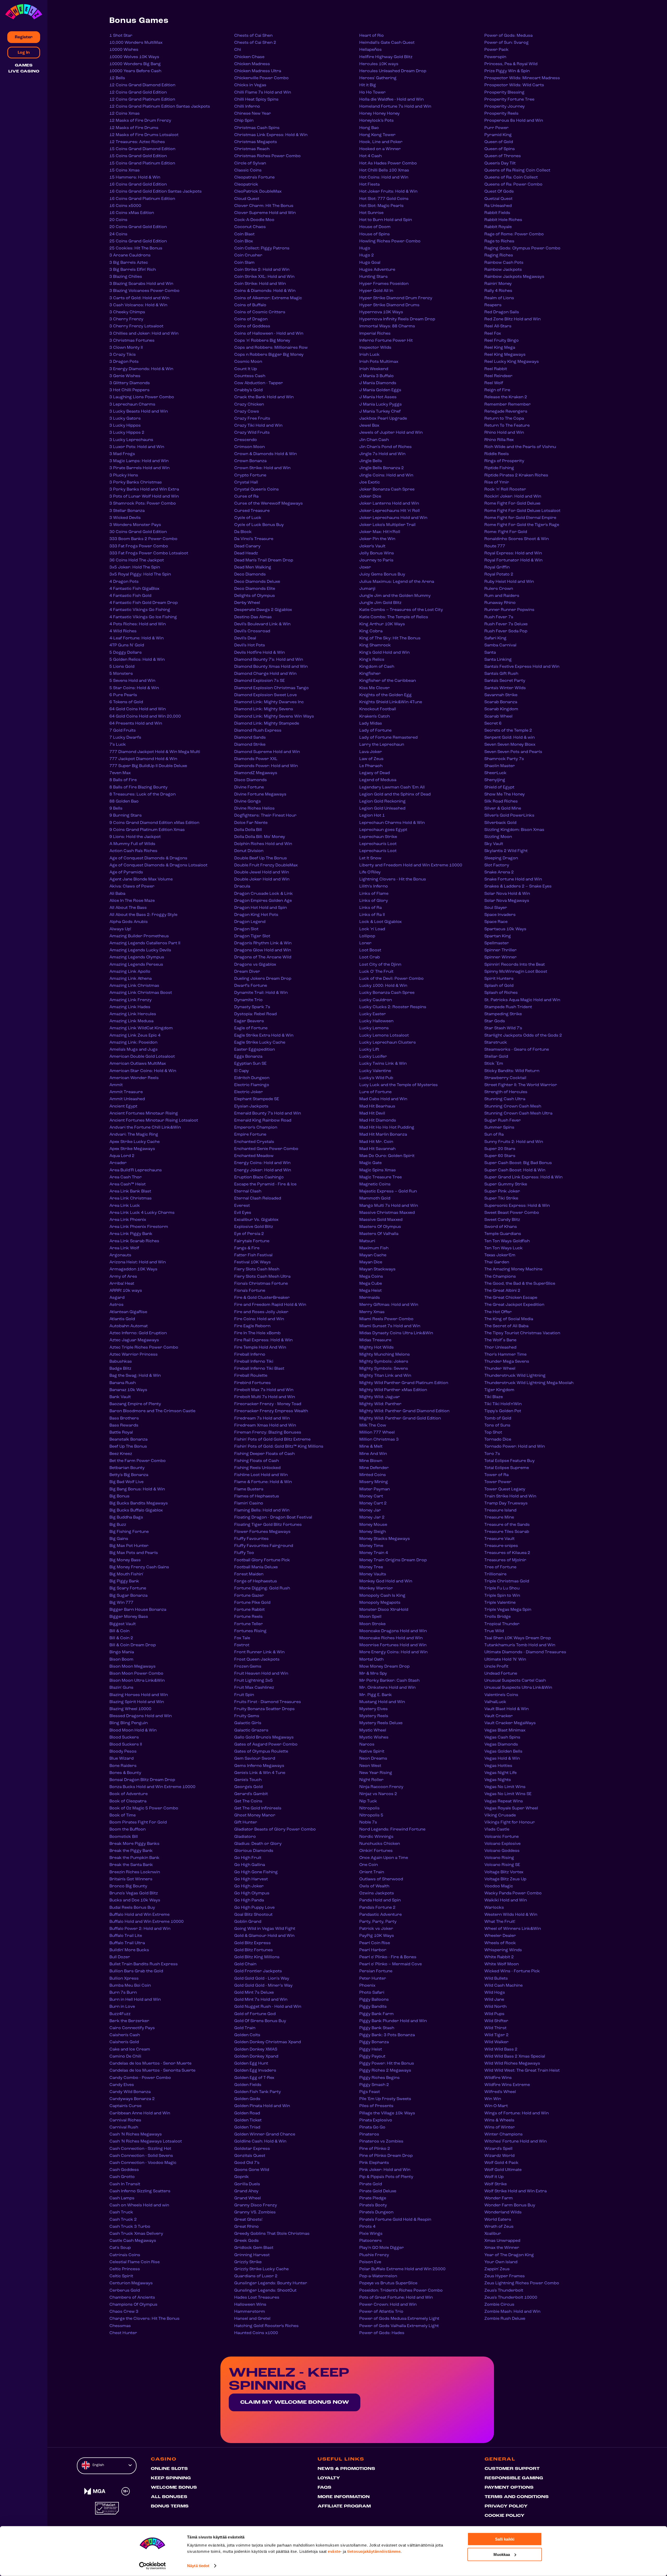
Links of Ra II (372, 915)
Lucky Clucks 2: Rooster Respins (393, 1007)
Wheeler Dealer (500, 1936)
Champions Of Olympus (133, 2305)
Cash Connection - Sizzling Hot (140, 2149)
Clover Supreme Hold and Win (265, 213)
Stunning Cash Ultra (505, 1099)
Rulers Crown (499, 589)
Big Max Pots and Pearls (134, 1553)
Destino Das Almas (253, 617)
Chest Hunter (123, 2333)
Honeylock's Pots (376, 121)
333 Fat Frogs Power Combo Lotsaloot (149, 553)
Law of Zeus (371, 759)
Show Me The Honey (505, 794)
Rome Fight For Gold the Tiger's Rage (522, 525)
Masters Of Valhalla (379, 1234)
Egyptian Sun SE (250, 1064)
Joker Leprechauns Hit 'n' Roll (390, 511)
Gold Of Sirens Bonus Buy (260, 2021)
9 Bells (116, 809)
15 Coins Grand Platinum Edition (142, 163)
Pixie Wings (371, 2234)
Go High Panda (249, 1900)
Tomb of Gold (498, 1418)
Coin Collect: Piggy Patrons (262, 248)
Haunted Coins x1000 (256, 2333)
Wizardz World (499, 2156)
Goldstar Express (252, 2149)
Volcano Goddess (502, 1851)
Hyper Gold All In (376, 291)
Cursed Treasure (252, 511)
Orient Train (372, 1872)
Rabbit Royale (498, 227)
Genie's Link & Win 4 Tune (260, 1773)
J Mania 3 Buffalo (376, 376)
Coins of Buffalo (250, 305)
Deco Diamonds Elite (255, 589)
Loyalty (329, 2478)
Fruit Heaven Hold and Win (261, 1674)
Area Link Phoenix (128, 1220)
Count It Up (246, 369)
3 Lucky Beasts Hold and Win (139, 412)
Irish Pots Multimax (379, 362)
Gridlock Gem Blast (254, 2248)
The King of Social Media (509, 1319)
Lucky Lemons (374, 1028)
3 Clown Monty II (126, 348)
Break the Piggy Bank (131, 1851)
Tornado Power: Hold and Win (515, 1447)
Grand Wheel (248, 2198)
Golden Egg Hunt (251, 2064)
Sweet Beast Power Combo (512, 1213)
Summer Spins (499, 1128)
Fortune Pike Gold (252, 1603)
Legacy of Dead (375, 773)
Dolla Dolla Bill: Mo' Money (260, 837)
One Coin (369, 1865)
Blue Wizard (122, 1759)
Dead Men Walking (253, 567)
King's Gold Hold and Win (384, 653)
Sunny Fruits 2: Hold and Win (514, 1142)
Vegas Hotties (498, 1766)
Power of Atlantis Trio (381, 2312)
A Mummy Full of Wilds (132, 844)
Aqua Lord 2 (122, 1156)
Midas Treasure (375, 1340)
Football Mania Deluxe (256, 1567)
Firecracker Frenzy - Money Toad (268, 1404)
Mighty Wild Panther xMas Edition (393, 1390)
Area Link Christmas (131, 1198)
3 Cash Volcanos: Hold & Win (138, 305)
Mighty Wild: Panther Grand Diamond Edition (404, 1411)
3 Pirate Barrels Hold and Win (140, 468)
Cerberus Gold (125, 2291)
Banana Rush (123, 1383)
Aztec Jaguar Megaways (134, 1340)
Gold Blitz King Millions (257, 1957)
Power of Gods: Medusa (508, 36)
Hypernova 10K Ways (381, 312)
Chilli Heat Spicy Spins (256, 100)
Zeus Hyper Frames (505, 2276)
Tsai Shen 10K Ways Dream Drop (518, 1638)
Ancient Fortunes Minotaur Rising (144, 1113)
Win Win (493, 2099)
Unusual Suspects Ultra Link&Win (518, 1688)
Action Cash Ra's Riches (133, 851)
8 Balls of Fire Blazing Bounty (138, 787)
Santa (490, 653)
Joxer (365, 567)
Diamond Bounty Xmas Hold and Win (271, 667)
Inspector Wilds (375, 348)
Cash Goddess (124, 2170)
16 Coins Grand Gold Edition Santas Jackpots (156, 192)
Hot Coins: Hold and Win (384, 178)
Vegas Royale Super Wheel (511, 1808)
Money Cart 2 (373, 1503)
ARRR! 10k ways (126, 1291)
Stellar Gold (496, 1057)
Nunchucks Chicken (380, 1844)
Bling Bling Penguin (129, 1723)
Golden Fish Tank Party (258, 2092)
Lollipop (367, 936)
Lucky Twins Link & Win (383, 1064)
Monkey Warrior (376, 1588)
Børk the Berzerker (129, 2021)
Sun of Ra (494, 1135)
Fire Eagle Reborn (252, 1326)
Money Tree (371, 1567)
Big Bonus (119, 1496)
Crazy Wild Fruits (252, 433)
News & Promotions (346, 2469)
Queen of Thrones (503, 156)
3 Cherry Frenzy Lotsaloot (136, 326)
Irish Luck (369, 355)
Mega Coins (371, 1277)
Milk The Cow (373, 1425)
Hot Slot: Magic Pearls (381, 206)
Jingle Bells (371, 461)
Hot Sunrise (371, 213)
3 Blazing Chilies (126, 277)
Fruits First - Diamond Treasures (268, 1702)
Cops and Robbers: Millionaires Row (271, 348)
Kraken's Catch (375, 717)
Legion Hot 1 (372, 816)
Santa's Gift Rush (501, 674)
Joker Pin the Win (377, 539)
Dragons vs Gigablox (255, 965)
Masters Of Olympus (380, 1227)
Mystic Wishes (374, 1737)
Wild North (495, 2007)
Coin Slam (244, 263)
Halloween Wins (250, 2305)
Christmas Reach (252, 149)
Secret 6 (493, 724)
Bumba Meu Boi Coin (130, 1986)
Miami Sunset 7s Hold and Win (390, 1326)
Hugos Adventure (377, 270)
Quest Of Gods (499, 192)
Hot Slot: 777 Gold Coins (384, 199)
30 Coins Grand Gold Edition (138, 532)
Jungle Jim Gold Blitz (380, 603)
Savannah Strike (501, 695)
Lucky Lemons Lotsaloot (384, 1036)
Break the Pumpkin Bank (134, 1858)
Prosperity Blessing (504, 93)
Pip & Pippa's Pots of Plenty (386, 2177)
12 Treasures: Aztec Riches (137, 142)
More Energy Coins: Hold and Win (393, 1652)
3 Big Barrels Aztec (129, 263)
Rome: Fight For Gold (506, 532)
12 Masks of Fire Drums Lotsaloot (144, 135)
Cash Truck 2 (123, 2220)
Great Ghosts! (248, 2220)
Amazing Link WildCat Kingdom (141, 1028)
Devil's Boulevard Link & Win (262, 624)
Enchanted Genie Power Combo (266, 1149)
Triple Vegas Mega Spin (508, 1610)
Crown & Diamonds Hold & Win (265, 454)
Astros (116, 1305)
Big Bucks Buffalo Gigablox (136, 1510)
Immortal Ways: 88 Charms (387, 326)
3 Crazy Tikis (123, 355)
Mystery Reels (374, 1716)
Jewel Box (369, 426)
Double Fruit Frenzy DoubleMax (266, 865)
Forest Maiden (249, 1574)
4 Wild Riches (123, 631)
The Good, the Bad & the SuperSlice (520, 1284)
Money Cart (371, 1496)
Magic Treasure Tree (381, 1177)
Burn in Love (122, 2007)
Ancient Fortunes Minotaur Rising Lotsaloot (154, 1121)
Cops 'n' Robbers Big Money (262, 341)
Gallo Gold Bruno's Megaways (264, 1737)
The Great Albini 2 (502, 1291)
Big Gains (119, 1539)
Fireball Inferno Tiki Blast (259, 1369)
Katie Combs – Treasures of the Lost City (401, 610)
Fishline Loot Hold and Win (261, 1475)
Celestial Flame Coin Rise (135, 2262)
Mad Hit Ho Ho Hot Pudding (387, 1128)
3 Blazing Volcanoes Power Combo (144, 291)
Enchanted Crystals (254, 1142)
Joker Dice (370, 497)
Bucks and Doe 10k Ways (135, 1900)
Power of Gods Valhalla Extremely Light (399, 2326)
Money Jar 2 (372, 1518)
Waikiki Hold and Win (506, 1900)
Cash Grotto (122, 2177)
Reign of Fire (497, 390)
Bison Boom (121, 1660)
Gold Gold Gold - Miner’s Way (263, 1986)
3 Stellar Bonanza (127, 511)
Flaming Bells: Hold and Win (262, 1510)
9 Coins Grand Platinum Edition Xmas (147, 830)
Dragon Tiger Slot (252, 936)
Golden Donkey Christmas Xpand (268, 2042)
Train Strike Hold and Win (510, 1496)
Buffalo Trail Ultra (127, 1943)
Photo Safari (372, 1993)
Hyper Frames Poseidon (384, 284)
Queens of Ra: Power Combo (513, 185)
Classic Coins (248, 170)
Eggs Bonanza (248, 1057)
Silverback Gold (500, 823)
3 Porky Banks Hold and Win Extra (144, 489)
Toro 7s (492, 1454)
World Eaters (498, 2220)
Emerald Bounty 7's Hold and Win (268, 1113)
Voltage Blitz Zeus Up (505, 1879)
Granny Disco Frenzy (256, 2205)
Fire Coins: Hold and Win (259, 1319)
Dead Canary (247, 546)
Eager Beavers (249, 1021)
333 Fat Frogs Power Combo (139, 546)
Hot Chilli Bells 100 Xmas (384, 170)
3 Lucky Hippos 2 (127, 433)
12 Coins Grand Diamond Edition (142, 85)
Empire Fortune (250, 1135)
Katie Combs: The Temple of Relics (394, 617)
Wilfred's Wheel (500, 2092)
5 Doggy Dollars (126, 653)
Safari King (495, 638)
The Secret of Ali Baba (506, 1326)
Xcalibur (493, 2234)
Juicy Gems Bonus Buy (382, 574)
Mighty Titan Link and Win (385, 1376)
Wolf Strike (496, 2184)
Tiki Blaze (494, 1397)
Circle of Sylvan (250, 163)
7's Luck (118, 745)
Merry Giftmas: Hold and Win (389, 1305)
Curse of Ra (246, 497)
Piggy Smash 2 (374, 2085)
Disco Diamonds (251, 780)
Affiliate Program (344, 2506)
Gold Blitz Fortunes (254, 1950)
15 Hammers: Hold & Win (135, 178)
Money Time (371, 1546)
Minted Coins (373, 1475)
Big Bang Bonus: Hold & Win (137, 1489)
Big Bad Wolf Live (126, 1482)
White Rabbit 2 (499, 1957)
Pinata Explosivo (376, 2120)
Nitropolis (369, 1808)
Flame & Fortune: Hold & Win (263, 1482)
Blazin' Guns (121, 1688)
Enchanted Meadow (254, 1156)
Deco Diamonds (250, 574)
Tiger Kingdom (499, 1390)
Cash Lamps (122, 2198)
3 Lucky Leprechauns (131, 440)
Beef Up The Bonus (128, 1447)
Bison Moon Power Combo (136, 1674)
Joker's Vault (372, 546)
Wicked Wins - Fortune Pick (512, 1971)
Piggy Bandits (373, 2007)
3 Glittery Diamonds (130, 383)
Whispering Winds (503, 1950)
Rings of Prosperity (504, 461)
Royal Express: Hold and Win (513, 553)
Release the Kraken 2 (506, 397)
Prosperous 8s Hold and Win (514, 121)
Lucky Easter (373, 1014)
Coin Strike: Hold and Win (260, 284)
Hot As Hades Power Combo (388, 163)
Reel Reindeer (498, 376)
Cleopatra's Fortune (254, 178)
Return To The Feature (507, 426)
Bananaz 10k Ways (128, 1390)
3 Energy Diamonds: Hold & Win (141, 369)
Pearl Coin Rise (375, 1943)
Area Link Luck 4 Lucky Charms (142, 1213)
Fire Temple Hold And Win (260, 1348)
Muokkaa (502, 2554)
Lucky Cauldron (376, 1000)
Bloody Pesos (123, 1752)
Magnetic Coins (375, 1184)
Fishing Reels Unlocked (257, 1468)
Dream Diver (247, 972)
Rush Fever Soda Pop (506, 631)
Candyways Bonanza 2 (132, 2099)
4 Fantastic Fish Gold (130, 596)
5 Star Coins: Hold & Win (134, 688)
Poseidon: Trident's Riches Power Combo (401, 2291)
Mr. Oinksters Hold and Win (387, 1688)
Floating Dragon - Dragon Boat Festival (273, 1518)
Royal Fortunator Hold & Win (513, 560)
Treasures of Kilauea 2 (507, 1553)
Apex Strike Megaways (132, 1149)
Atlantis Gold (122, 1319)
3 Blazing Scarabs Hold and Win (141, 284)
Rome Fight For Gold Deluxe (512, 504)
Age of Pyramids (126, 872)
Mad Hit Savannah (377, 1149)
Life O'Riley (370, 872)
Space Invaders (500, 915)
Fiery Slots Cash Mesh (257, 1269)
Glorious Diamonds (254, 1851)
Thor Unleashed (500, 1348)
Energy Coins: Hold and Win (262, 1163)
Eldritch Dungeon (252, 1078)
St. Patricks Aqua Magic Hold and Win (522, 1000)
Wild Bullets (496, 1979)
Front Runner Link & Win (259, 1652)
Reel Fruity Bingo (502, 341)
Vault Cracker (499, 1716)
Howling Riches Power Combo (390, 241)
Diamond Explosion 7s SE (260, 681)
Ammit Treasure (126, 1092)
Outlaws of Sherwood (381, 1879)
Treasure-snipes (501, 1546)
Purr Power (496, 128)
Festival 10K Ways (252, 1262)
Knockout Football (378, 709)
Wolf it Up (494, 2177)
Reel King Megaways (505, 355)
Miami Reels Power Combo (386, 1319)
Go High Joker (249, 1886)
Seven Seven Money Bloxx (510, 745)
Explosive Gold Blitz (254, 1227)
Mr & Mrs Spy (373, 1674)
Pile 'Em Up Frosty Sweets (385, 2099)
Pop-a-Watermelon (378, 2276)
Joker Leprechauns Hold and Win (393, 518)
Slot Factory (497, 865)
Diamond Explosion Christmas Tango (271, 688)
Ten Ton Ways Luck (504, 1248)
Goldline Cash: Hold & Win (260, 2141)
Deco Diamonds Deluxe (257, 582)
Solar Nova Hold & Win (507, 894)
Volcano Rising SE (502, 1865)
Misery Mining (374, 1482)
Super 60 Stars (500, 1156)
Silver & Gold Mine (503, 809)
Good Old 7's (247, 2163)
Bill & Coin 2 (121, 1638)
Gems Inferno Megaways (259, 1766)
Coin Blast (244, 234)
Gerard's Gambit (251, 1794)
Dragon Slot (246, 929)
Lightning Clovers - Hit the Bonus (393, 879)
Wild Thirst (495, 2028)
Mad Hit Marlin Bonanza (383, 1135)
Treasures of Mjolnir (505, 1560)
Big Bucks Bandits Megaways (139, 1503)
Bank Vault (120, 1397)
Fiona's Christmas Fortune (261, 1284)
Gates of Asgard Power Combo (266, 1745)
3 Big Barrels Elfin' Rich (133, 270)
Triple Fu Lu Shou (502, 1588)
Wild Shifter (496, 2021)
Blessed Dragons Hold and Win (141, 1716)
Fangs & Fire (247, 1248)
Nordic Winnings (376, 1837)
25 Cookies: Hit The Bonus (136, 248)
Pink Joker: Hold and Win (385, 2170)
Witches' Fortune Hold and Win (515, 2141)
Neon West (370, 1766)
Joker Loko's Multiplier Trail (387, 525)
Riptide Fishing (499, 468)
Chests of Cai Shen (253, 36)
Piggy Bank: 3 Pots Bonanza (387, 2035)
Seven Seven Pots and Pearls (513, 752)
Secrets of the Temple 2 (508, 731)
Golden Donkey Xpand (256, 2057)
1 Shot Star (121, 36)
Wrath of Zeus (499, 2227)
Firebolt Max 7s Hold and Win (264, 1390)
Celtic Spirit (121, 2276)
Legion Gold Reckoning (382, 801)
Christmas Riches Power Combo (267, 156)
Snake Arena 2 (499, 872)
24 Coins (118, 234)
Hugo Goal (370, 263)
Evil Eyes (243, 1213)
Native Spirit (372, 1752)
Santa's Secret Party (505, 681)
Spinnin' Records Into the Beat (515, 965)
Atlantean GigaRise (128, 1312)
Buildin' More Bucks (129, 1950)
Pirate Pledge (373, 2198)
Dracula (242, 886)
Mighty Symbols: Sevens (384, 1369)
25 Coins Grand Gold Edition (138, 241)
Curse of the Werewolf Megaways (268, 504)
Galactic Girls (248, 1723)
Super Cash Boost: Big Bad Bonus (518, 1163)
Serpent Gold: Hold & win (509, 738)
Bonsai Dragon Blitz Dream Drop (142, 1780)
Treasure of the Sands (507, 1525)
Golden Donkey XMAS (256, 2049)
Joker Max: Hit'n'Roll (380, 532)
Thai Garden (497, 1262)
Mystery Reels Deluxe (381, 1723)
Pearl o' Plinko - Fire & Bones (388, 1957)
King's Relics (372, 660)
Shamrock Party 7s (504, 759)
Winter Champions (504, 2134)
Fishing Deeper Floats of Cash (264, 1454)
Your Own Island (501, 2262)
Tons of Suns (497, 1425)
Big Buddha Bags (126, 1518)
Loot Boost (370, 950)
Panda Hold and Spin (380, 1900)
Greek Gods (246, 2241)
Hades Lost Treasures (257, 2298)
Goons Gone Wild (252, 2170)
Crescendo (246, 440)
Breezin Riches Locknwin (135, 1872)
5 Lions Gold (122, 667)
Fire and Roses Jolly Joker (261, 1312)
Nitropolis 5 (371, 1815)
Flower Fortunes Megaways (262, 1532)
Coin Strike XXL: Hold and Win (264, 277)
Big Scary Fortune (128, 1588)
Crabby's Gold (248, 390)
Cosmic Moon (248, 362)
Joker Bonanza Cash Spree (387, 489)
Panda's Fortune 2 (377, 1908)
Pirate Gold (371, 2184)
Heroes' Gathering (378, 78)
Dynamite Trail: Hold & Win (261, 993)
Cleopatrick (246, 185)
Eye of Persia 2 (249, 1234)
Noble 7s (368, 1822)
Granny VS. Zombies (255, 2212)
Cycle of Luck (248, 518)
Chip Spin (244, 121)
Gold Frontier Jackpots (258, 1971)
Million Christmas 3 (379, 1440)
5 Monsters (121, 674)
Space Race (496, 922)
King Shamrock (375, 645)
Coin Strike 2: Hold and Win (262, 270)
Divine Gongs (248, 801)
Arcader (118, 1163)
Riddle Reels (497, 454)
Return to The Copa (504, 419)
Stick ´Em (494, 1064)
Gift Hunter (246, 1822)
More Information (344, 2497)
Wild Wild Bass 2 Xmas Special (515, 2057)
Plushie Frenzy (374, 2255)
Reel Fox (493, 334)
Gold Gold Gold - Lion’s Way (262, 1979)
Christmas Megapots (256, 142)
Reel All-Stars (498, 326)
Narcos (367, 1745)
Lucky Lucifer (373, 1057)
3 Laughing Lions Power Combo (142, 397)
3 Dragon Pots (124, 362)
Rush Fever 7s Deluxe (506, 624)
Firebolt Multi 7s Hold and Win (265, 1397)
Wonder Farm (499, 2198)
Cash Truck (121, 2212)
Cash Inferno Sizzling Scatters (140, 2191)
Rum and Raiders (502, 596)
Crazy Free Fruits (252, 419)
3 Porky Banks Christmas (136, 482)
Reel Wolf (494, 383)
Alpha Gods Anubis (129, 922)
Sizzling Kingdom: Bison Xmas (514, 830)
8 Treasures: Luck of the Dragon (143, 794)
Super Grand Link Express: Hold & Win (523, 1177)
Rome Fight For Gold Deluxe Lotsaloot (522, 511)
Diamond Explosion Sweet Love (265, 695)
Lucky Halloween (376, 1021)
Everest (242, 1206)
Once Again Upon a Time (384, 1858)
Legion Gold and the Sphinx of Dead (395, 794)
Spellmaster (497, 943)
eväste (334, 2551)
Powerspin (495, 57)
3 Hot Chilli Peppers (129, 390)
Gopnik (242, 2177)
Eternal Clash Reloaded (258, 1198)
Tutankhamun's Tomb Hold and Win (520, 1645)
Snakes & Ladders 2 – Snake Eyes (518, 886)
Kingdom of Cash (377, 667)
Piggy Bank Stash (377, 2028)
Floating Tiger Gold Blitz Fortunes (268, 1525)
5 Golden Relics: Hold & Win (137, 660)
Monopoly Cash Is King (382, 1596)
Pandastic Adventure (381, 1915)
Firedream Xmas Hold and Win (265, 1425)
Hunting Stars (373, 277)
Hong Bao (369, 128)
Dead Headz (246, 553)
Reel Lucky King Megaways (512, 362)
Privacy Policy (506, 2506)
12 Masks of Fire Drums (134, 128)
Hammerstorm (250, 2312)
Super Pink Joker (502, 1191)
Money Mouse (373, 1525)
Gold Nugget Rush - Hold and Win (268, 2007)
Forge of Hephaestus (256, 1581)
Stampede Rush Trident (508, 1007)
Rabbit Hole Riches (503, 220)
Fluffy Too (244, 1553)
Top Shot (493, 1433)
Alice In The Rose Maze (132, 901)
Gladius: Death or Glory (258, 1844)
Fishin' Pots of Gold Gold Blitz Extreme (272, 1440)
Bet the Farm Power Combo (138, 1461)
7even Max (120, 773)
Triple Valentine (500, 1603)
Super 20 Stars (500, 1149)
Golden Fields (248, 2085)
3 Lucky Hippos (125, 426)
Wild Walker (496, 2042)
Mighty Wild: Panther (380, 1404)
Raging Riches (499, 255)
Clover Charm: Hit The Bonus (264, 206)
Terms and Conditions (517, 2497)
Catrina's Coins (125, 2255)
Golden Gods (247, 2099)
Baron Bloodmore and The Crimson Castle (152, 1411)
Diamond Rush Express (258, 731)
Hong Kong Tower (377, 135)
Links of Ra (370, 908)
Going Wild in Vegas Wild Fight (265, 1929)
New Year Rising (376, 1773)
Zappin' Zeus (497, 2269)
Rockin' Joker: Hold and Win (513, 497)
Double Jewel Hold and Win (262, 872)
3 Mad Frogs (122, 454)
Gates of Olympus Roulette (261, 1752)
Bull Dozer (120, 1957)
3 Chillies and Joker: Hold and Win (144, 334)
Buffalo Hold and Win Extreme (140, 1915)
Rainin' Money (498, 284)
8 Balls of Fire (123, 780)
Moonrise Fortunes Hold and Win (393, 1645)
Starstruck (496, 1043)
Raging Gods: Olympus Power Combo (522, 248)
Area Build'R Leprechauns (136, 1170)
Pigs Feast (370, 2092)
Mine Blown (371, 1461)
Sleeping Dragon (501, 858)
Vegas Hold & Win (502, 1759)
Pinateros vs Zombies (381, 2141)
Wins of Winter (500, 2127)
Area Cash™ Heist (128, 1184)
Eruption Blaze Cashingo (259, 1177)
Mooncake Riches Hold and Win (391, 1638)
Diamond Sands (250, 738)
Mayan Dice (371, 1262)
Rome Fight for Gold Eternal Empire (520, 518)
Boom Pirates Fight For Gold (138, 1822)
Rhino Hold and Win (504, 433)
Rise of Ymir (497, 482)
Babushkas (121, 1362)
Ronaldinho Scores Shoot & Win (517, 539)
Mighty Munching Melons (385, 1355)
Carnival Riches (125, 2120)
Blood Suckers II (126, 1745)
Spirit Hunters (499, 979)
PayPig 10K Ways (377, 1936)
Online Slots (169, 2469)
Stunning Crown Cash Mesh (513, 1106)
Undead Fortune (501, 1674)
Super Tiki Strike (501, 1198)
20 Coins (118, 220)
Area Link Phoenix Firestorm (139, 1227)
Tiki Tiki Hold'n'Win (503, 1404)
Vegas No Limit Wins (505, 1787)
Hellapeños (370, 50)
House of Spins (375, 234)
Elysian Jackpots (251, 1106)
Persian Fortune (376, 1971)
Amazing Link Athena (131, 979)
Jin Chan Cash (374, 440)
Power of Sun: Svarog (507, 43)
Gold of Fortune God (255, 2014)
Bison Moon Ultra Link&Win (137, 1681)
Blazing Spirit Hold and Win (137, 1702)
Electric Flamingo (252, 1085)
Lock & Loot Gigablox (381, 922)
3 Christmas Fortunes (132, 341)
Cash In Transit (125, 2184)
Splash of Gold (499, 986)
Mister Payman (375, 1489)
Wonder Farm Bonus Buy (510, 2205)
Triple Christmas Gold (507, 1581)
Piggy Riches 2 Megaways (385, 2071)
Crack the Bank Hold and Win (264, 397)
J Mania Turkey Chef (380, 412)
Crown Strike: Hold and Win (262, 468)
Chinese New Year (253, 114)
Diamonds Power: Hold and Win (266, 766)
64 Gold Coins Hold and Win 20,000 (145, 717)
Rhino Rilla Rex (499, 440)
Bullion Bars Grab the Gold (136, 1971)
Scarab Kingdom (501, 709)
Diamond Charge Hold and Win (265, 674)
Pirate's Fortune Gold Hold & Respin (395, 2220)
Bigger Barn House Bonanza (138, 1610)
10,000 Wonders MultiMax (136, 43)
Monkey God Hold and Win (386, 1581)
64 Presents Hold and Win (136, 724)
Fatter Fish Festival (253, 1255)
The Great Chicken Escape (511, 1298)
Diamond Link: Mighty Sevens (264, 709)
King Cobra (371, 631)
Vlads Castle (497, 1829)
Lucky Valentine (375, 1071)
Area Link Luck (125, 1206)
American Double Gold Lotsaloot (142, 1057)
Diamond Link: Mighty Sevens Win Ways (274, 717)
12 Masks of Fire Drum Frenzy (140, 121)
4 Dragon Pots (124, 582)
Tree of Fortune (500, 1567)
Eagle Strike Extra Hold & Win (264, 1036)
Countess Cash (250, 376)
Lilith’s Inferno (374, 886)
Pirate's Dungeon (376, 2212)
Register (24, 37)
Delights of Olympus (255, 596)
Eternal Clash (248, 1191)
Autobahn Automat (129, 1326)
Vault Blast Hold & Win (507, 1709)
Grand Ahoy (246, 2191)
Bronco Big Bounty (128, 1886)
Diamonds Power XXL (256, 759)
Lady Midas (371, 724)
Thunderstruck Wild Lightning (515, 1376)
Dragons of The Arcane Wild (263, 957)
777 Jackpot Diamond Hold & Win (143, 759)
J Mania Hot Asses (378, 397)
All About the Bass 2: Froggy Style (143, 915)
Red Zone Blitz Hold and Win (512, 319)
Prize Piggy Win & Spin (507, 71)
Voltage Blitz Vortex (504, 1872)
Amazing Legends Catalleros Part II (145, 943)
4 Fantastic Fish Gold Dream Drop (144, 603)
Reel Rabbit (496, 369)
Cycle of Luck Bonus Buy (259, 525)
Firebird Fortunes (252, 1383)
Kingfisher (370, 674)
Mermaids (370, 1298)
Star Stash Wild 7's (503, 1028)
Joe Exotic (370, 482)
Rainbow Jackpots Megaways (514, 277)
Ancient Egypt (123, 1106)
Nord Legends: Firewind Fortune (392, 1829)
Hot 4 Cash (370, 156)
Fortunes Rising (250, 1631)
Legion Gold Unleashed (382, 809)
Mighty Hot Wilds (376, 1348)
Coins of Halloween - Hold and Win (269, 334)
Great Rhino (246, 2227)
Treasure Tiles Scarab (507, 1532)
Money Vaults (373, 1574)
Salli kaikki (505, 2539)
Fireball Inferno (250, 1355)
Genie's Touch (248, 1780)
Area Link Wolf (124, 1248)
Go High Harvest (251, 1879)
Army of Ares (123, 1277)
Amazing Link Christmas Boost (141, 993)
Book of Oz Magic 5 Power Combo (144, 1808)
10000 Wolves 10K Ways (134, 57)
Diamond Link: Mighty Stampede (267, 724)
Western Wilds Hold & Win (511, 1915)
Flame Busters (249, 1489)
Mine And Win (373, 1454)
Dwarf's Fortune (251, 986)
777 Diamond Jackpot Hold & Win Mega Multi (155, 752)
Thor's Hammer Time (505, 1355)
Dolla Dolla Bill (248, 830)
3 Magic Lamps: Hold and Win (139, 461)
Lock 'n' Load (372, 929)
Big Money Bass (125, 1560)
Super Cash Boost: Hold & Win (515, 1170)
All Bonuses (169, 2497)
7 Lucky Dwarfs (125, 738)
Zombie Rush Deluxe (505, 2319)
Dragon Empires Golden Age (263, 901)
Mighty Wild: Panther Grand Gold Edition (400, 1418)
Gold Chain (245, 1964)
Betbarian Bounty (127, 1468)
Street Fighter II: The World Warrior (521, 1085)
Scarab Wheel (498, 717)
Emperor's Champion (256, 1128)
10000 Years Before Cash (135, 71)
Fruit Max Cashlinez (254, 1688)
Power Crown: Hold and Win (388, 2305)
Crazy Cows (247, 412)
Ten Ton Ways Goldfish (507, 1241)
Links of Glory (374, 901)
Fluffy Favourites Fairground (264, 1546)
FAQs (325, 2488)
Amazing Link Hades (130, 1007)
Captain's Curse (125, 2106)
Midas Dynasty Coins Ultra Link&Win (396, 1333)
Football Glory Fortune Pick (262, 1560)
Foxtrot (242, 1645)
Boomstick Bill (124, 1837)
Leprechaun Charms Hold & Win (392, 823)
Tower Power (498, 1482)
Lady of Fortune (375, 731)
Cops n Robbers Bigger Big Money (269, 355)
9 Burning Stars (126, 816)
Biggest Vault (123, 1624)
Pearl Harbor (373, 1950)
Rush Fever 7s (499, 617)
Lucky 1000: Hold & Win (383, 986)
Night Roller (371, 1780)
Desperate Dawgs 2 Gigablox (263, 610)
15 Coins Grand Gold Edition (138, 156)
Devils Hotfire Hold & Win (260, 653)
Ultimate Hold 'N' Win (505, 1660)
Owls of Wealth (374, 1886)
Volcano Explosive (502, 1844)
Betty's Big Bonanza (129, 1475)
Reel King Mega (500, 348)
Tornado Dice (498, 1440)
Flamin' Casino (249, 1503)
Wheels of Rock (500, 1943)
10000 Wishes (124, 50)
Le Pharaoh (371, 766)
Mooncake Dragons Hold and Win (393, 1631)
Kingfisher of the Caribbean (388, 681)
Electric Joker (249, 1092)
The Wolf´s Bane (500, 1340)
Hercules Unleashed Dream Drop (393, 71)
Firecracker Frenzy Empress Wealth (271, 1411)
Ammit (116, 1085)
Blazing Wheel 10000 (130, 1709)
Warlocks (494, 1908)
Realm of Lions (499, 298)
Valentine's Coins (501, 1695)
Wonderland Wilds (503, 2212)
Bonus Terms (170, 2506)
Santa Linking (498, 660)
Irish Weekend (374, 369)
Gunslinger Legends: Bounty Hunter (271, 2283)
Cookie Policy (505, 2516)
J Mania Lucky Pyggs (381, 405)
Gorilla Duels (247, 2184)
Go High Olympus (252, 1893)
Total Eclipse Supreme (507, 1468)
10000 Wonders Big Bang (135, 64)
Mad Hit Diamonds (378, 1121)
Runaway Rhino (500, 603)
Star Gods (495, 1021)
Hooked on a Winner (380, 149)
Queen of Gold (499, 142)
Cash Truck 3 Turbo (130, 2227)
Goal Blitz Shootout (253, 1915)
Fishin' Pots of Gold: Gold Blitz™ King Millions (279, 1447)
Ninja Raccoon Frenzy (381, 1787)
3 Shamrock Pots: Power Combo (143, 504)
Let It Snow (370, 858)
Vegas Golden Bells (503, 1752)
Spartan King (498, 936)
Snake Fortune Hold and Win (513, 879)
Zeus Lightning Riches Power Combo (522, 2283)
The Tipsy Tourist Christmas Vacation (522, 1333)
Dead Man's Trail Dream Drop (264, 560)
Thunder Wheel (500, 1369)
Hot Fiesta (369, 185)
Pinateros (369, 2134)
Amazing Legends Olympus (137, 957)
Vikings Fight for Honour (510, 1822)
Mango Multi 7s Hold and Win (389, 1206)
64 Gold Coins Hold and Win (138, 709)
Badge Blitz (120, 1369)
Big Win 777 (121, 1603)
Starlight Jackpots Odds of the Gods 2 (523, 1036)
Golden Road (247, 2113)
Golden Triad (247, 2127)
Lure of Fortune (375, 1092)
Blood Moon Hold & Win (133, 1730)
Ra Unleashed (498, 206)
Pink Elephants (374, 2163)
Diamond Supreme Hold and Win (267, 752)
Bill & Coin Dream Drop (133, 1645)
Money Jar (370, 1510)
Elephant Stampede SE (257, 1099)
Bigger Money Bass (129, 1617)
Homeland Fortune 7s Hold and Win (395, 107)
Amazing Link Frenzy (131, 1000)
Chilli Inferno (247, 107)
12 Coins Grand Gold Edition (138, 93)
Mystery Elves (373, 1709)
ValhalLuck (495, 1702)
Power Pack (496, 50)
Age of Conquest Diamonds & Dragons (148, 858)
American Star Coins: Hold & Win (143, 1071)
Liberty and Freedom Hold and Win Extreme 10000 (411, 865)
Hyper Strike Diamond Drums (389, 305)
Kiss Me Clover (375, 688)
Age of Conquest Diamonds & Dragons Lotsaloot (158, 865)
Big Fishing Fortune (129, 1532)
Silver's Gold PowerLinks (509, 816)
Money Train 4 (374, 1553)
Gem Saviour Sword (255, 1759)
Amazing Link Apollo (130, 972)
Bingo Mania (122, 1652)
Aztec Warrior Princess (134, 1355)
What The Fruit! (500, 1922)
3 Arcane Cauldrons (130, 255)
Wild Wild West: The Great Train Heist (522, 2071)
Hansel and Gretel (252, 2319)
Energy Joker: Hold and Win (263, 1170)
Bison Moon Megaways (132, 1667)
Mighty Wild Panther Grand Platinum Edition (404, 1383)
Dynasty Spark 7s (252, 1007)
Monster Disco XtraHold (384, 1610)
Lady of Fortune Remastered (388, 738)
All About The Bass (128, 908)
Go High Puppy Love (254, 1908)
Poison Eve (370, 2262)
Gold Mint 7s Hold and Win (261, 2000)
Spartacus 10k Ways (505, 929)
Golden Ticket (248, 2120)
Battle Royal (121, 1433)
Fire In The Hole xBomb (257, 1333)
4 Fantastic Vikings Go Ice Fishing (143, 617)
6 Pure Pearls (123, 695)
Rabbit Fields (497, 213)
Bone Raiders (123, 1766)
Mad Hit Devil (372, 1113)
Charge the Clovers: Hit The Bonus (144, 2319)
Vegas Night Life (501, 1773)
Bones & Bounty (125, 1773)
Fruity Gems (247, 1716)
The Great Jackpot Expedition (514, 1305)
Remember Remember (508, 405)
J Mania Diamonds (378, 383)
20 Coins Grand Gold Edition (138, 227)
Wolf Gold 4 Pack (501, 2163)
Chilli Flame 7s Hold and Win (263, 93)
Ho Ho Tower (372, 93)
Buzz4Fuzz (120, 2014)
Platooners (370, 2241)
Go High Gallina (250, 1865)
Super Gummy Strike (506, 1184)
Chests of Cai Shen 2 (255, 43)
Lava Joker (371, 752)
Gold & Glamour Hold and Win (264, 1936)
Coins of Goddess (252, 326)
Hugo (365, 248)
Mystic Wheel (373, 1730)
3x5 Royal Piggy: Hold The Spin (140, 574)
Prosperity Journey (505, 107)
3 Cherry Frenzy (126, 319)
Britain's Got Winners (131, 1879)
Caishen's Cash (125, 2035)
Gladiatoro (245, 1837)
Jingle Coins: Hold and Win (386, 475)
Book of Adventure (129, 1794)
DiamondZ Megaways (256, 773)
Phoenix (367, 1986)
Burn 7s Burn (123, 1993)
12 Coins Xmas (125, 114)
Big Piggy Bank (124, 1581)
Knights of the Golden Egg (385, 695)
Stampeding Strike (503, 1014)
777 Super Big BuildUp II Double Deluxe (148, 766)
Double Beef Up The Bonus (261, 858)
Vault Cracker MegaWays (510, 1723)
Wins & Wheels (499, 2120)
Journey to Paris (376, 560)
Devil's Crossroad (252, 631)
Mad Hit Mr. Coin (376, 1142)
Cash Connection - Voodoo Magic (143, 2163)
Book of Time (123, 1815)
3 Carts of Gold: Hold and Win (139, 298)
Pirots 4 (367, 2227)
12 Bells (117, 78)
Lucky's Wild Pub (376, 1078)
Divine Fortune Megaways (260, 794)
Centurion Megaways (131, 2283)
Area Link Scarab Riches (134, 1241)
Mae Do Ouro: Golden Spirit (387, 1156)
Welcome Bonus (174, 2488)
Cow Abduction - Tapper (259, 383)
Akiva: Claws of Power (132, 886)
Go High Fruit (248, 1858)
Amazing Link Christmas (134, 986)
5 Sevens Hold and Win (132, 681)
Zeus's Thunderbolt (504, 2291)
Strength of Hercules (506, 1092)
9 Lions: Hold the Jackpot (135, 837)
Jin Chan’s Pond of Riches (385, 447)
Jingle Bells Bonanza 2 (382, 468)
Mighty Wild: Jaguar (380, 1397)
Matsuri (367, 1241)
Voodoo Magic (499, 1886)
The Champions (500, 1277)
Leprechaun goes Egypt (383, 830)
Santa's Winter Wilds (505, 688)
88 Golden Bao (124, 801)
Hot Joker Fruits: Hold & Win (388, 192)
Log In (24, 53)
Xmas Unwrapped (502, 2241)
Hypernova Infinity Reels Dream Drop (397, 319)
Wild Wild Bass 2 (501, 2049)
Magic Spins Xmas (378, 1170)
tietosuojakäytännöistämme (374, 2551)
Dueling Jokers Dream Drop (263, 979)
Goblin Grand (248, 1922)
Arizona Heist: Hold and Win (138, 1262)
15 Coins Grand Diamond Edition (142, 149)
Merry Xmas (372, 1312)
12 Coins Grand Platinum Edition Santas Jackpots (160, 107)
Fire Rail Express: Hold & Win (263, 1340)
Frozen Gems (248, 1667)
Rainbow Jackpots (503, 270)
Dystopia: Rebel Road (255, 1014)
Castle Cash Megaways (133, 2241)
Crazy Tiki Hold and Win (258, 426)
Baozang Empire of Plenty (135, 1404)
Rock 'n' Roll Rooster (505, 489)
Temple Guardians (503, 1234)
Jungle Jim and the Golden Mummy (395, 596)
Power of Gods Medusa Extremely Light (399, 2319)
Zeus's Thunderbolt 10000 (511, 2298)
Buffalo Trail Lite (126, 1936)
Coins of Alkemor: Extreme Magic (268, 298)
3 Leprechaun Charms (132, 405)
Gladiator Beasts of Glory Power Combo (275, 1829)
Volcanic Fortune (502, 1837)
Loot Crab (370, 957)
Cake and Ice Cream (130, 2049)
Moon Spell (370, 1617)
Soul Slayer (496, 908)
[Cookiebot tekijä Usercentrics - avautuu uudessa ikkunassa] (153, 2566)
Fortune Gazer (249, 1596)
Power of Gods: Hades (382, 2333)
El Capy (242, 1071)
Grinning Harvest (252, 2255)
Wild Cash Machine (504, 1986)
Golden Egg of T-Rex (254, 2078)
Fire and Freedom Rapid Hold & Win (270, 1305)
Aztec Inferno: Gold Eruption (138, 1333)
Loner (365, 943)
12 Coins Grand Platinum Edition (142, 100)
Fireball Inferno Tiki (254, 1362)
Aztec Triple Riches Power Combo (144, 1348)
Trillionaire (495, 1574)
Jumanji (367, 589)
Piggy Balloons (374, 2000)
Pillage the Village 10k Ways (387, 2113)
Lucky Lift (369, 1050)
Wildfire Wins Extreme (507, 2085)
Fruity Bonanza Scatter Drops (264, 1709)
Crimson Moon (249, 447)
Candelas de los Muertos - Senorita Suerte (152, 2071)
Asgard (117, 1298)
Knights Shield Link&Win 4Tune (391, 702)
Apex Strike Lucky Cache (135, 1142)
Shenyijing (495, 780)
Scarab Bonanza (501, 702)
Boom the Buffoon (128, 1829)
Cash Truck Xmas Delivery (136, 2234)
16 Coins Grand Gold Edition (138, 185)
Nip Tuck (368, 1801)
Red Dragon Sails (502, 312)
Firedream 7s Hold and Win (262, 1418)
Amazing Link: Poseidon (133, 1043)
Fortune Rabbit (249, 1610)
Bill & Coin (119, 1631)
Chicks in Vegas (250, 85)
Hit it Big (368, 85)
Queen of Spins (500, 149)
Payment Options (509, 2488)
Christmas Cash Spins (257, 128)
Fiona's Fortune (250, 1291)
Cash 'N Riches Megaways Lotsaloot (146, 2141)
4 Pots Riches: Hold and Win (138, 624)
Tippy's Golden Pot (503, 1411)
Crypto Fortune (250, 475)
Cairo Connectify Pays (132, 2028)
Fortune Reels (248, 1617)
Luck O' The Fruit (376, 972)
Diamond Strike (250, 745)
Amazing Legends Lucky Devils (140, 950)
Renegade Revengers (506, 412)
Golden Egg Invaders (255, 2071)
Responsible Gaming (514, 2478)
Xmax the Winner (502, 2248)
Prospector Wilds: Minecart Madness (522, 78)
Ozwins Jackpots (377, 1893)
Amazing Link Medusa (131, 1021)
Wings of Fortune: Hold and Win (517, 2113)
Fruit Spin (244, 1695)
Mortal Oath (371, 1660)
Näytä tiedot (198, 2566)
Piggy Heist (371, 2049)
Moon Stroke (372, 1624)
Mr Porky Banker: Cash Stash (389, 1681)
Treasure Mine (499, 1518)
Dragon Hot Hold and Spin (261, 908)
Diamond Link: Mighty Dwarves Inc (269, 702)
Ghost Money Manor (255, 1815)
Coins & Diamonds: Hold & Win (265, 291)
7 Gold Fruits (123, 731)
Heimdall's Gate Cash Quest (387, 43)
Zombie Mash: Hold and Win (512, 2312)
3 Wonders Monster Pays (135, 525)
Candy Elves (122, 2085)
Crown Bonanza (250, 461)
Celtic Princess (125, 2269)
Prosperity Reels (501, 114)
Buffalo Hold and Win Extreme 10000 (147, 1922)
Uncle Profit (496, 1667)
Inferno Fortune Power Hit (386, 341)
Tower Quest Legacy (505, 1489)
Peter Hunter (373, 1979)
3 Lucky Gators (125, 419)
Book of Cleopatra (128, 1801)
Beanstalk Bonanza (128, 1440)
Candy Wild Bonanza (130, 2092)
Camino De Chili (125, 2057)
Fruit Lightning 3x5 (254, 1681)
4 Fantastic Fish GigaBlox (134, 589)
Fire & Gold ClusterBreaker (262, 1298)
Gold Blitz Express (252, 1943)
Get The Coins (248, 1801)
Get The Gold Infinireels (258, 1808)
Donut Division (249, 851)
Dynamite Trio (248, 1000)
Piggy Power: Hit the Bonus (387, 2064)
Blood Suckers (124, 1737)
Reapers (493, 305)
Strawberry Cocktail (505, 1078)
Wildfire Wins (498, 2078)
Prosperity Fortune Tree (509, 100)
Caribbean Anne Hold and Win (140, 2113)
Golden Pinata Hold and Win (262, 2106)
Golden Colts (247, 2035)
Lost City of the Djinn (380, 965)
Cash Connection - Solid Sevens (141, 2156)
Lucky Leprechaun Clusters (388, 1043)
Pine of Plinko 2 (375, 2149)
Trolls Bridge (498, 1617)
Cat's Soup (120, 2248)
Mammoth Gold (375, 1198)
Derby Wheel (247, 603)
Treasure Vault (499, 1539)
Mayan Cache (373, 1255)
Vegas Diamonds (501, 1745)
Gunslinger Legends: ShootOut (265, 2291)
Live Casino (24, 72)
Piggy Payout (372, 2057)
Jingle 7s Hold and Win (382, 454)
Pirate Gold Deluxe (378, 2191)
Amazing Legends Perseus (136, 965)
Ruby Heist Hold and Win (509, 582)
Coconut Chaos (250, 227)
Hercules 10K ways (379, 64)
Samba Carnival (500, 645)
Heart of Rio (372, 36)
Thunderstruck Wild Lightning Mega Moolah (529, 1383)
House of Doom (375, 227)
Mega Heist (370, 1291)
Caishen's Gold (124, 2042)
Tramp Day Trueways (506, 1503)
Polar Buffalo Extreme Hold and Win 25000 (402, 2269)
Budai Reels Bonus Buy (132, 1908)
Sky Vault (494, 844)
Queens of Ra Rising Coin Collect (517, 170)
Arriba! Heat (122, 1284)
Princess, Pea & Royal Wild (511, 64)
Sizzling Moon (498, 837)
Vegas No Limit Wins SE (508, 1794)
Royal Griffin (497, 567)
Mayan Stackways (377, 1269)
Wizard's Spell (498, 2149)
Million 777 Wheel (377, 1433)
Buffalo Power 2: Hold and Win (140, 1929)
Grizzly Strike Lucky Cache (261, 2269)
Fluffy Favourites (251, 1539)
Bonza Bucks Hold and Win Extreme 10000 (152, 1787)
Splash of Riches (501, 993)
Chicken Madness (252, 64)
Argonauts (120, 1255)
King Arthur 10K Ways (382, 624)
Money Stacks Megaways (385, 1539)
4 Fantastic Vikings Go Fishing (140, 610)
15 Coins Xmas (125, 170)
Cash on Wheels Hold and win (139, 2205)
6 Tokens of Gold (126, 702)
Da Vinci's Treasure (254, 539)
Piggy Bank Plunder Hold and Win (393, 2021)
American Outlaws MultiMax (138, 1064)
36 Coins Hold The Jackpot (137, 560)
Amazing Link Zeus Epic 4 (135, 1036)
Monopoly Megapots (380, 1603)
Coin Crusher (248, 255)
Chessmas (120, 2326)
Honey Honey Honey (379, 114)
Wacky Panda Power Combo (513, 1893)
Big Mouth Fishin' (126, 1574)
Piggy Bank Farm (376, 2014)
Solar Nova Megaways (507, 901)
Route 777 (495, 546)
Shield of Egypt (499, 787)
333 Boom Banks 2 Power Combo (143, 539)
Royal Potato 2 (499, 574)
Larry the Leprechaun (382, 745)
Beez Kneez (121, 1454)
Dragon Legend (250, 922)
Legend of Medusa (378, 780)
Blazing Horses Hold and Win (139, 1695)
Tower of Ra (496, 1475)
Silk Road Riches (501, 801)
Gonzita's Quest (250, 2156)
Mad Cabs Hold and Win (383, 1099)
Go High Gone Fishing (256, 1872)
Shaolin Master (500, 766)
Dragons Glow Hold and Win (263, 950)
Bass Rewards (124, 1425)
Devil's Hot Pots (250, 645)
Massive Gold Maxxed (381, 1220)
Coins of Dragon (251, 319)
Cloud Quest (247, 199)
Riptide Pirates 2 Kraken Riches (516, 475)
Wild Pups (494, 2014)
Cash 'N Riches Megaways (136, 2134)
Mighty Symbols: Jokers (384, 1362)
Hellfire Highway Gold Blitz (386, 57)
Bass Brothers (124, 1418)
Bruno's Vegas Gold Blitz (134, 1893)
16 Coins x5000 (125, 206)
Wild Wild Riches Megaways (512, 2064)
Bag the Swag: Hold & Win (135, 1376)
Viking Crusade (500, 1815)
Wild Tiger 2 (496, 2035)
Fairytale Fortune (252, 1241)
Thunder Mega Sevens (507, 1362)
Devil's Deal (245, 638)
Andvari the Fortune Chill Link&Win (145, 1128)
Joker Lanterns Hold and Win (389, 504)
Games (24, 66)
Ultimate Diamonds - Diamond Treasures (525, 1652)
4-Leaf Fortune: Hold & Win (137, 638)
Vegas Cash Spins (502, 1737)
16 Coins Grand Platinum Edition (142, 199)
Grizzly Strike (248, 2262)
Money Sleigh (373, 1532)
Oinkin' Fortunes (376, 1851)
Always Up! (120, 929)
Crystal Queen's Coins (257, 489)
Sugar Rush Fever (503, 1121)
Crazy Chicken (249, 405)
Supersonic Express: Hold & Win (517, 1206)
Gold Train (245, 2028)
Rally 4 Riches (498, 291)
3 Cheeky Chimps (127, 312)
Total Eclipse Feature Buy (509, 1461)
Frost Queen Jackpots (257, 1660)
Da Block (243, 532)
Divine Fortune (249, 787)
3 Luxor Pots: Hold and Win (137, 447)
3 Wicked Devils (125, 518)
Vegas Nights (498, 1780)
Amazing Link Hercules (133, 1014)
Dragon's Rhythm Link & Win (263, 943)
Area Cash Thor (126, 1177)
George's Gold (248, 1787)
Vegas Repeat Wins (504, 1801)
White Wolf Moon (502, 1964)
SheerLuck (495, 773)
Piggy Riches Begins (379, 2078)
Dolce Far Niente (251, 823)
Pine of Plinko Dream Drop (386, 2156)
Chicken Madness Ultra (258, 71)
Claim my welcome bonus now (295, 2402)
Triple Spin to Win (502, 1596)
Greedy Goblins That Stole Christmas (272, 2234)
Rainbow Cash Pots (504, 263)
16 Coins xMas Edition (132, 213)
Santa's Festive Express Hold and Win (522, 667)
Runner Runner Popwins (509, 610)
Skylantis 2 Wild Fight (506, 851)
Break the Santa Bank (131, 1865)
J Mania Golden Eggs (380, 390)
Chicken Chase (249, 57)
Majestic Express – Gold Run (388, 1191)
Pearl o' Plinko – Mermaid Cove (391, 1964)
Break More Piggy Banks (134, 1844)
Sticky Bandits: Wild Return (512, 1071)
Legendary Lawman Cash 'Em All (392, 787)
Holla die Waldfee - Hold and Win (391, 100)
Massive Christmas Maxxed (387, 1213)
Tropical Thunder (502, 1624)
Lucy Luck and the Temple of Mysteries (399, 1085)
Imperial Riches (375, 334)
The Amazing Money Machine (513, 1269)
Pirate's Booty (373, 2205)
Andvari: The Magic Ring (134, 1135)
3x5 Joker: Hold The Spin (135, 567)
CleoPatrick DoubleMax (258, 192)
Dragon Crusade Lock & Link (264, 894)
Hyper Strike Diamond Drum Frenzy (396, 298)
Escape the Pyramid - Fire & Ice (265, 1184)
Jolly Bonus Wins (377, 553)
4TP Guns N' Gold (127, 645)
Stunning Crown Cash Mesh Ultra (518, 1113)
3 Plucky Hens (124, 475)
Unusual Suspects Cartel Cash (515, 1681)
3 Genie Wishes (125, 376)
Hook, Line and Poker (381, 142)
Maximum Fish (374, 1248)
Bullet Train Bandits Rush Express (144, 1964)
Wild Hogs (495, 1993)
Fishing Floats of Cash (257, 1461)
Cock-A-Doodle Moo (254, 220)
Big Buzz (118, 1525)
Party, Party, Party (378, 1922)
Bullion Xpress (124, 1979)
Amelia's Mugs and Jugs (134, 1050)
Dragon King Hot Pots (256, 915)
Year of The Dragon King (509, 2255)
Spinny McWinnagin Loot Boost (516, 972)
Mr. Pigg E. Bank (376, 1695)
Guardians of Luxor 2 (256, 2276)
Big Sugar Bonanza (128, 1596)
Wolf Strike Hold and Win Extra (515, 2191)
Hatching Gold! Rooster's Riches (266, 2326)
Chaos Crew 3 (124, 2312)
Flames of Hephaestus (257, 1496)
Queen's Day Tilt (500, 163)
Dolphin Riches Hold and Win (263, 844)
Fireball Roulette (251, 1376)
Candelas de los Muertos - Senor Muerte (150, 2064)
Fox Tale (242, 1638)
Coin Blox (244, 241)
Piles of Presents (376, 2106)
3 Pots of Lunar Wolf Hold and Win (144, 497)
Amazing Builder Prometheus (139, 936)
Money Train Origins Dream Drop (393, 1560)
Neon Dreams (373, 1759)
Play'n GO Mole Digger (382, 2248)
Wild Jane (494, 2000)
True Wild (494, 1631)
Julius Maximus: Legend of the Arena (397, 582)
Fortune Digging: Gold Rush (262, 1588)
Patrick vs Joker (376, 1929)
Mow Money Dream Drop (384, 1667)
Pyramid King (498, 135)
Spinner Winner (501, 957)
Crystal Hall (246, 482)
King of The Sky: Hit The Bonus (390, 638)
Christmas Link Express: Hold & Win (271, 135)
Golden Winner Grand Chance (265, 2134)
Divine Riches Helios (254, 809)
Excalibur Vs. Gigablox (256, 1220)
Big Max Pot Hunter (129, 1546)
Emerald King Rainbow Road (263, 1121)
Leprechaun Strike (378, 837)
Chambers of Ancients (132, 2298)
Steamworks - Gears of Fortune (517, 1050)
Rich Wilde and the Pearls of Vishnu (520, 447)
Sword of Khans (501, 1227)
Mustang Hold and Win (382, 1702)
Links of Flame (374, 894)
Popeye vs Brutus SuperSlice (388, 2283)
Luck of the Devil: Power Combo (391, 979)
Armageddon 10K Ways (133, 1269)
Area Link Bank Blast (130, 1191)
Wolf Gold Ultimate (503, 2170)
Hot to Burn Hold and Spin (386, 220)
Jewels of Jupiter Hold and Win (391, 433)
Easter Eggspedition (255, 1050)
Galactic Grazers (251, 1730)
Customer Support (512, 2469)
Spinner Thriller (501, 950)
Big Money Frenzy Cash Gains (139, 1567)
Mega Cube (371, 1284)
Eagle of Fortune (251, 1028)
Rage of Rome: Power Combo (514, 234)
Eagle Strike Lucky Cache (260, 1043)
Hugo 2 (367, 255)
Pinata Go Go (372, 2127)
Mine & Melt (371, 1447)
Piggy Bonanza (374, 2042)
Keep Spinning (171, 2478)
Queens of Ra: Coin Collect (511, 178)
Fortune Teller (249, 1624)
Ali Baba (117, 894)
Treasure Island (500, 1510)
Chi (238, 50)
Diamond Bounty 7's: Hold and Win (269, 660)
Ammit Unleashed (127, 1099)
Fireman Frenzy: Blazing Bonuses (268, 1433)
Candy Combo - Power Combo (140, 2078)
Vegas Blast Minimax (505, 1730)
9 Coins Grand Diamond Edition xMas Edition (154, 823)
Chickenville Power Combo (261, 78)
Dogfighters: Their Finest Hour (265, 816)
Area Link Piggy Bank (131, 1234)
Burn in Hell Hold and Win (135, 2000)
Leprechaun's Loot (378, 844)
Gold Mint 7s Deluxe (254, 1993)
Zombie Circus (499, 2305)
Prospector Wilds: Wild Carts (514, 85)
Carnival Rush (124, 2127)
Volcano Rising (499, 1858)
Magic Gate (370, 1163)
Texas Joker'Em (500, 1255)
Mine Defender (374, 1468)
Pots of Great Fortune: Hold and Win (396, 2298)
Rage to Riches (499, 241)
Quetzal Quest (498, 199)
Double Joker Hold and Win (262, 879)
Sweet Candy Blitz (502, 1220)
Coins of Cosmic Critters (260, 312)
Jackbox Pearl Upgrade (383, 419)
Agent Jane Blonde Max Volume (141, 879)
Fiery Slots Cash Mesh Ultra (262, 1277)
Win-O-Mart (496, 2106)
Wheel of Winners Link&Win (513, 1929)
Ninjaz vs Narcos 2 (378, 1794)
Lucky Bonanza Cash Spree (387, 993)
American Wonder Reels (134, 1078)
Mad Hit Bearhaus (377, 1106)
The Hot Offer (498, 1312)
